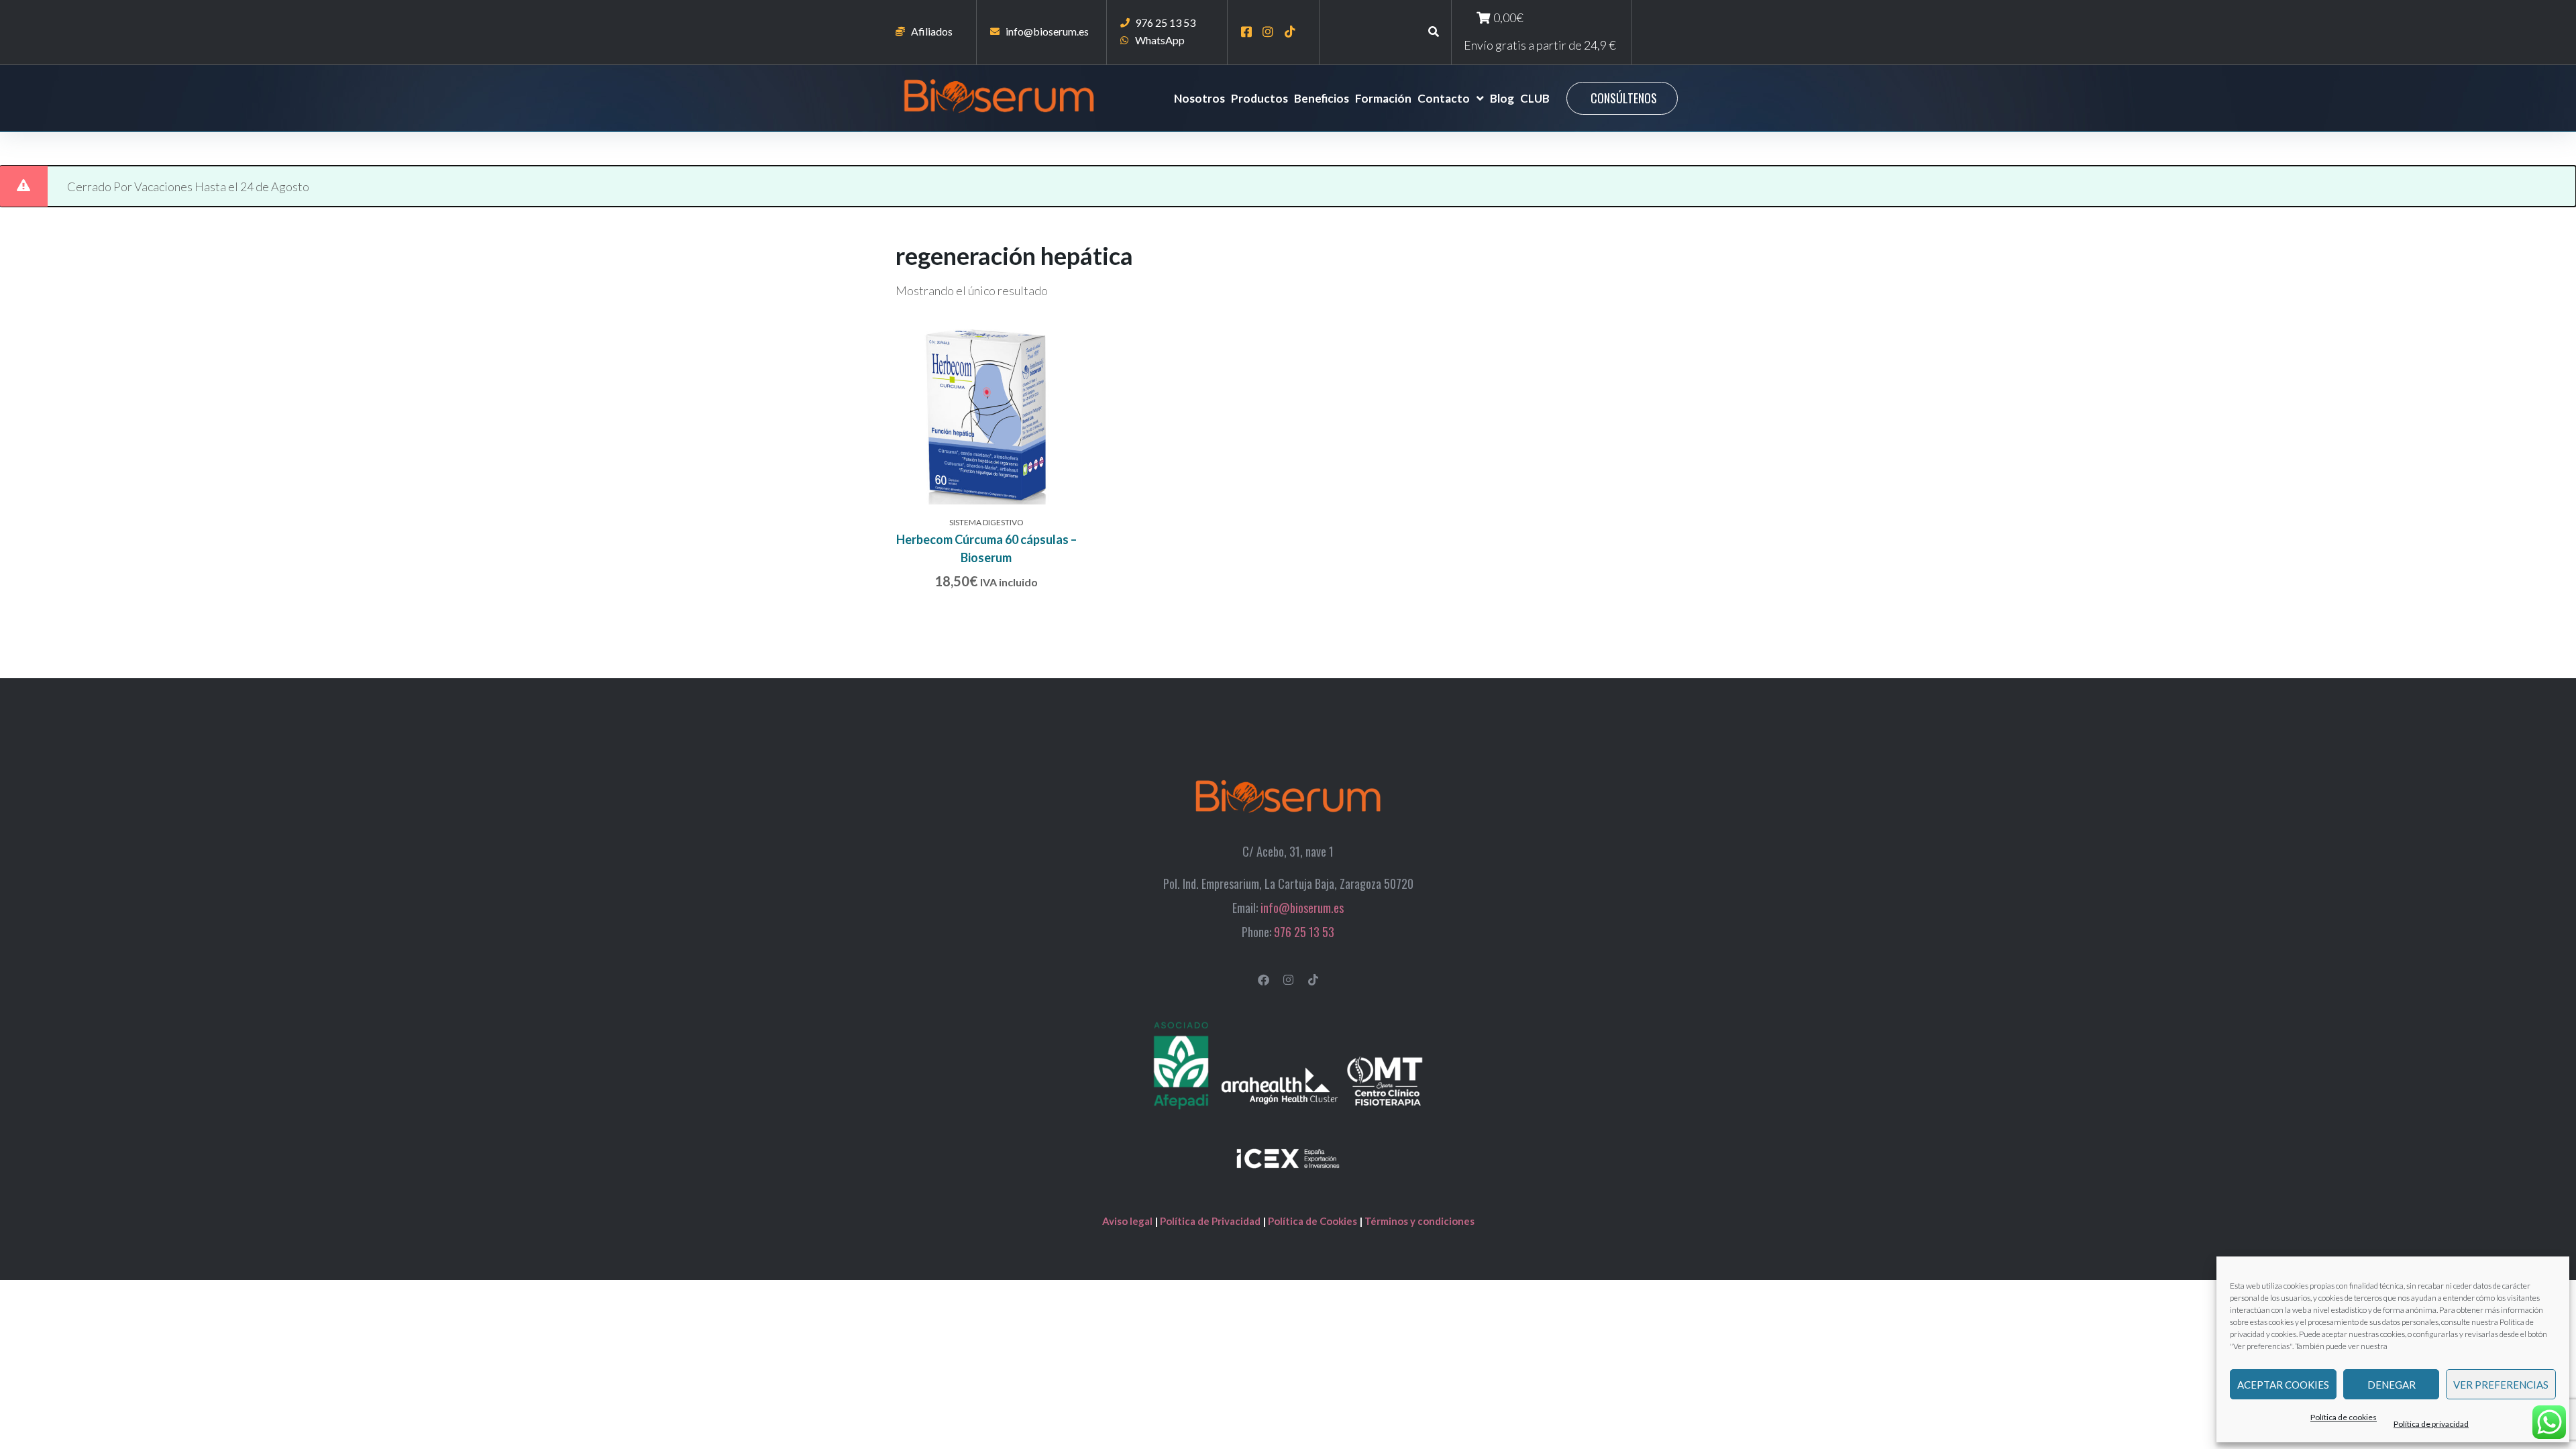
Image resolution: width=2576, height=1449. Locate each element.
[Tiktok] (1313, 980)
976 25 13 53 (1304, 932)
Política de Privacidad (1210, 1221)
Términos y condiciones (1419, 1221)
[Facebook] (1264, 980)
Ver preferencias (2501, 1385)
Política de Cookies (1313, 1221)
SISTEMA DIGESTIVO (986, 522)
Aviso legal (1128, 1221)
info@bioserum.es (1302, 908)
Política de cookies (2344, 1417)
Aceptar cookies (2283, 1385)
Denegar (2392, 1385)
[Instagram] (1288, 980)
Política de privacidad (2431, 1424)
